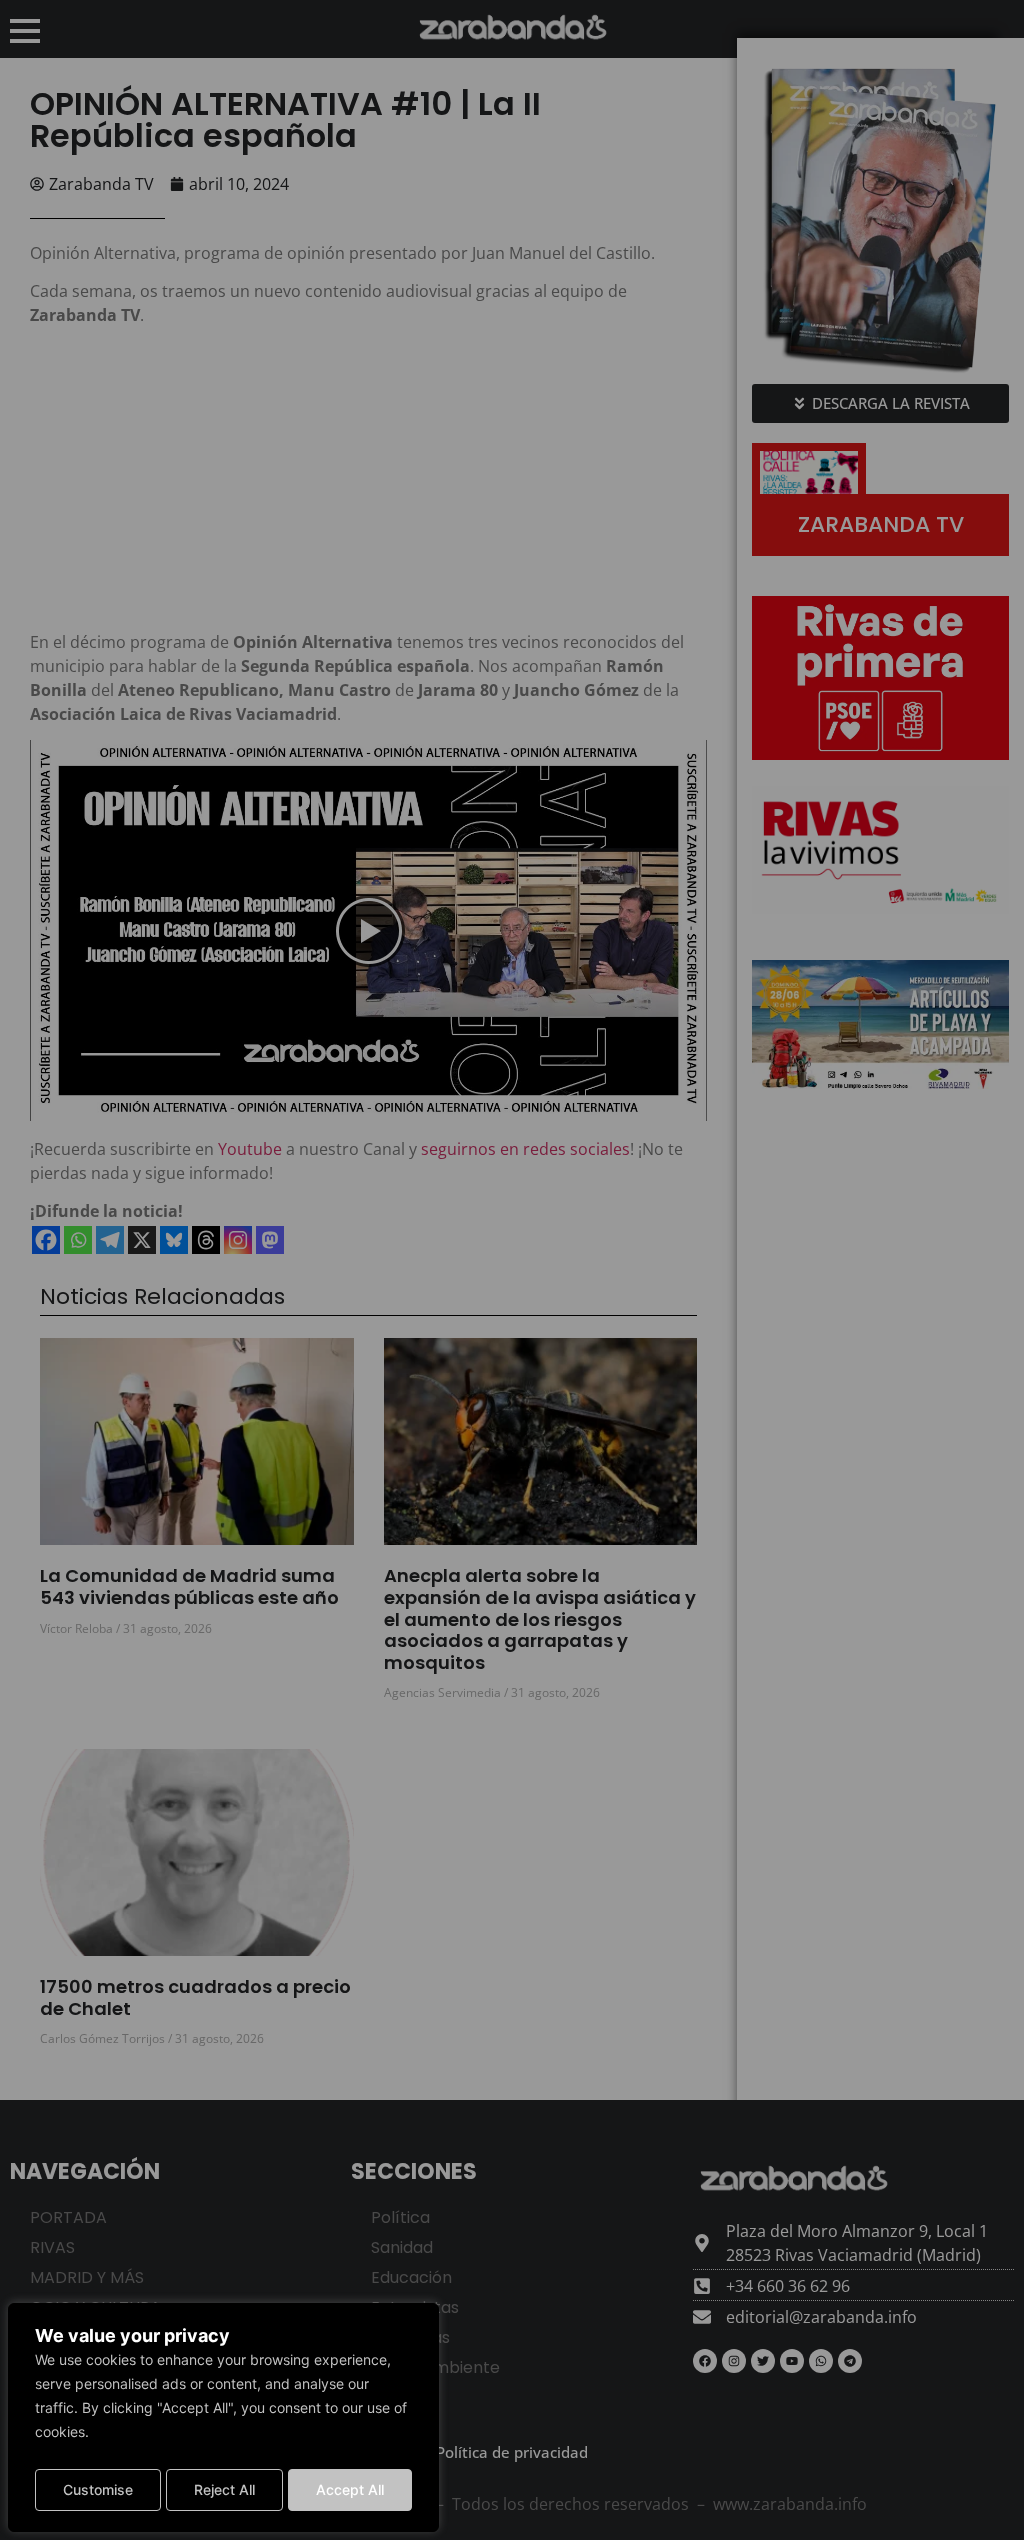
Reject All (224, 2489)
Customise (98, 2489)
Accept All (350, 2489)
